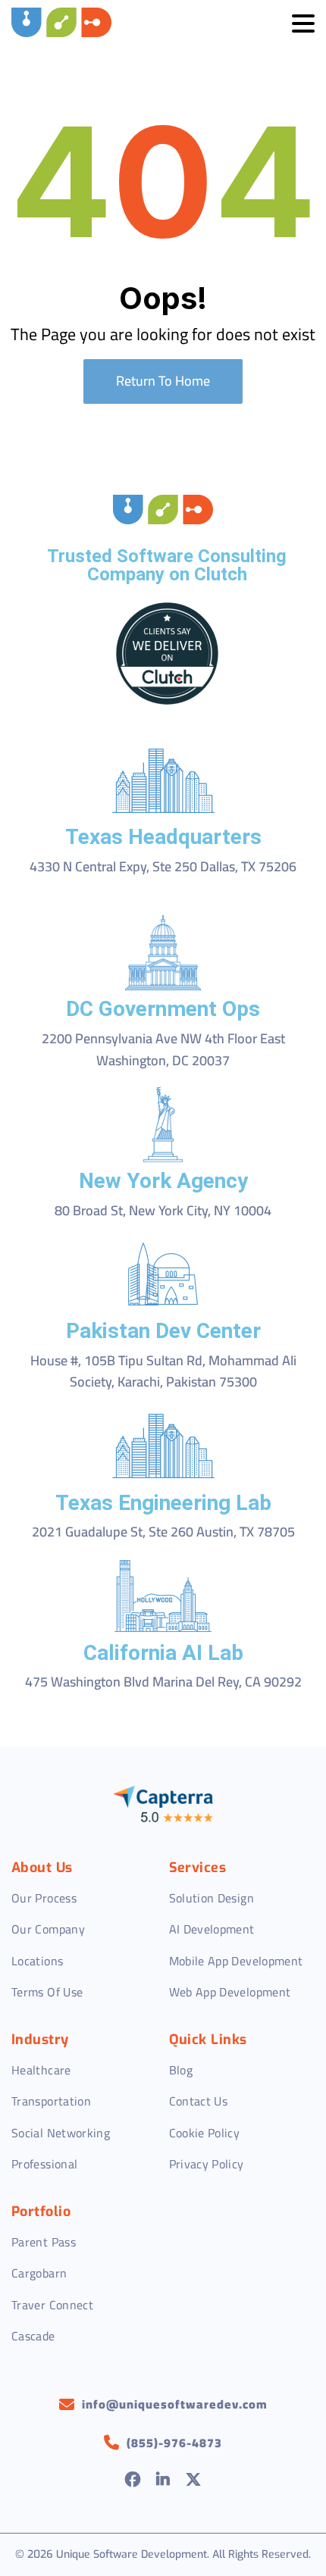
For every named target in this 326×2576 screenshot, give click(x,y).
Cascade (33, 2336)
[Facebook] (133, 2481)
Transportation (51, 2101)
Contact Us (199, 2101)
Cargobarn (39, 2273)
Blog (181, 2070)
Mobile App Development (236, 1961)
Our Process (44, 1898)
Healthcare (41, 2070)
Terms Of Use (47, 1992)
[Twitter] (194, 2481)
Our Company (48, 1929)
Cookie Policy (205, 2133)
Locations (37, 1961)
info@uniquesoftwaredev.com (175, 2405)
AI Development (212, 1929)
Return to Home (163, 381)
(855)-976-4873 (174, 2443)
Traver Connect (52, 2305)
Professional (44, 2164)
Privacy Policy (207, 2164)
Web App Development (230, 1992)
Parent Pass (44, 2242)
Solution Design (212, 1898)
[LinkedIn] (163, 2481)
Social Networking (61, 2133)
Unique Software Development (132, 2554)
